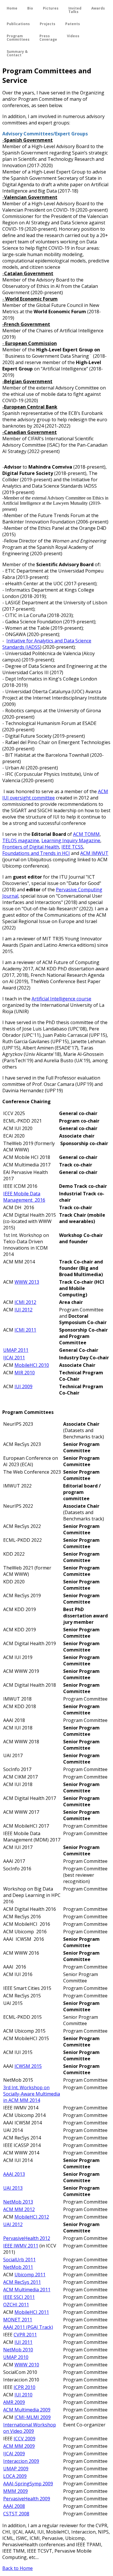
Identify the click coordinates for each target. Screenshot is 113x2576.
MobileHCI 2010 (32, 1365)
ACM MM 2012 (19, 2209)
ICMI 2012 (25, 1302)
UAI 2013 (13, 2188)
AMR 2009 (14, 2402)
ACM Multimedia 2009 (27, 2410)
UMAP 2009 (16, 2469)
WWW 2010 (27, 2365)
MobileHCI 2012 (32, 2217)
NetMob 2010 (18, 2350)
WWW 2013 (27, 1282)
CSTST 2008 (16, 2514)
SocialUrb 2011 (19, 2260)
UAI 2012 (13, 2224)
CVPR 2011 (25, 2335)
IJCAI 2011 (14, 1358)
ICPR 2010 (24, 2387)
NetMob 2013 (18, 2202)
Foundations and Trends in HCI (36, 853)
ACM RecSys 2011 (22, 2282)
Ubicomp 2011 (30, 2275)
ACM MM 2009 (19, 2446)
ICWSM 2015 (28, 2066)
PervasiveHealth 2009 (27, 2499)
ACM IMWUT (94, 853)
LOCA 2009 (15, 2476)
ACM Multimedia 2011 (27, 2290)
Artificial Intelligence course (61, 999)
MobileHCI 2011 (32, 2312)
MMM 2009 (16, 2491)
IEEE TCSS (72, 847)
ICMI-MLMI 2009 (33, 2417)
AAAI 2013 (14, 2174)
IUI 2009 (23, 1386)
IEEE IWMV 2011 (21, 2246)
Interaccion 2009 (21, 2461)
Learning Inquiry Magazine (71, 840)
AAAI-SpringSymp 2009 (28, 2484)
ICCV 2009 (24, 2439)
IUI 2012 (23, 1310)
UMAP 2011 (16, 1350)
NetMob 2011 (18, 2267)
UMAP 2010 (16, 2357)
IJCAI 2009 (14, 2454)
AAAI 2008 (14, 2506)
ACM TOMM (86, 834)
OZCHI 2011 (16, 2305)
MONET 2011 (18, 2320)
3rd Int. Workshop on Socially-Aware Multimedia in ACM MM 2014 (32, 2094)
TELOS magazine (21, 840)
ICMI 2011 (25, 1330)
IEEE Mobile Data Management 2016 (24, 1197)
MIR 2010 (25, 1373)
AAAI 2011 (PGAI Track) (28, 2327)
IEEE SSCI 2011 (19, 2297)
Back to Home (18, 2568)
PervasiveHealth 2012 (27, 2238)
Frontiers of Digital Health (31, 847)
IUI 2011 (23, 2342)
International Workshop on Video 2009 (30, 2428)
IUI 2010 (23, 2395)
